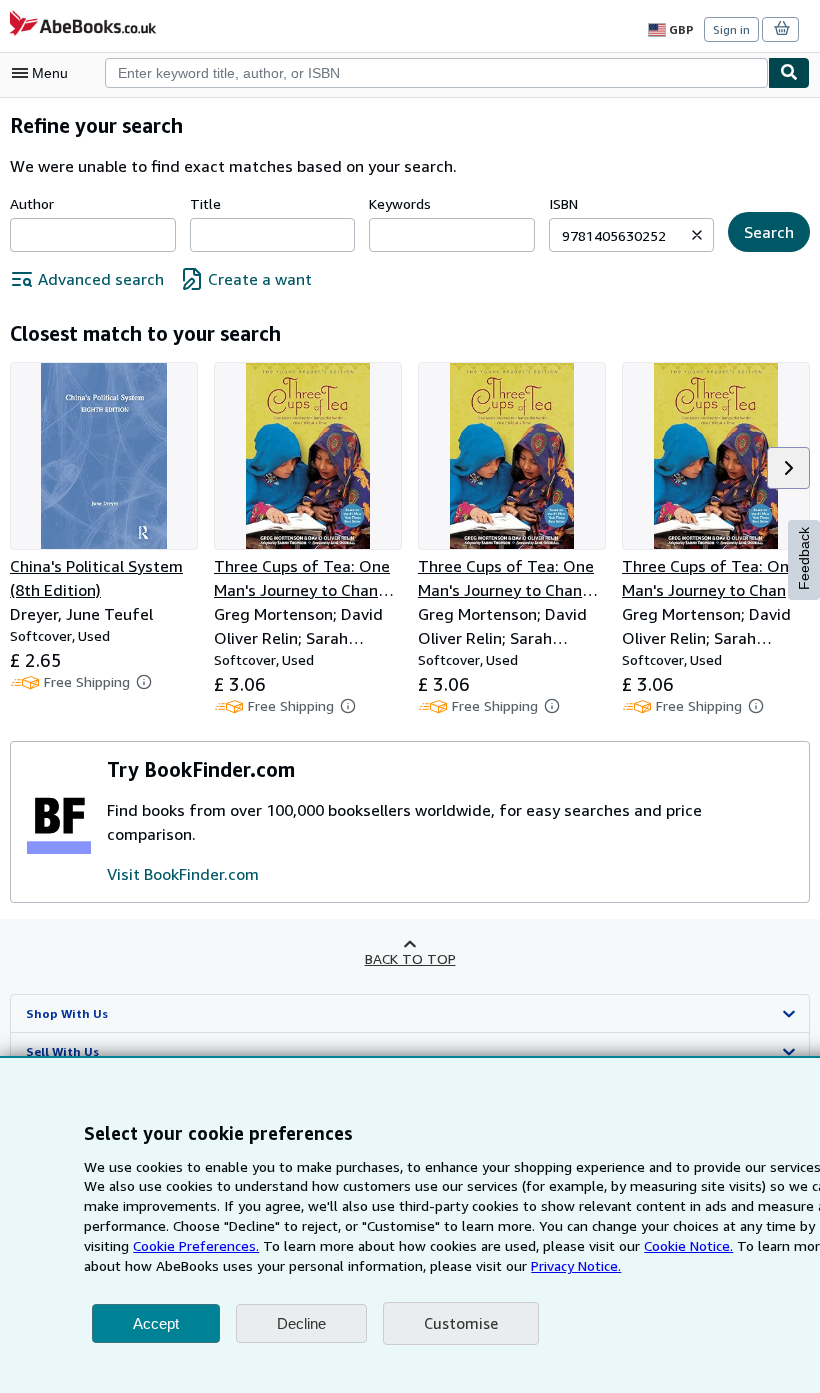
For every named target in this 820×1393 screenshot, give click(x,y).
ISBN (563, 203)
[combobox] (436, 73)
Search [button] (769, 232)
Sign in (731, 29)
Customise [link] (461, 1323)
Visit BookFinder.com (183, 874)
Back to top (410, 958)
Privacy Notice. (576, 1265)
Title (205, 203)
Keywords (400, 203)
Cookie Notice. (688, 1245)
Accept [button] (156, 1323)
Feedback (804, 558)
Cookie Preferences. (196, 1245)
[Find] (789, 73)
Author (32, 203)
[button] (697, 235)
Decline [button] (301, 1323)
